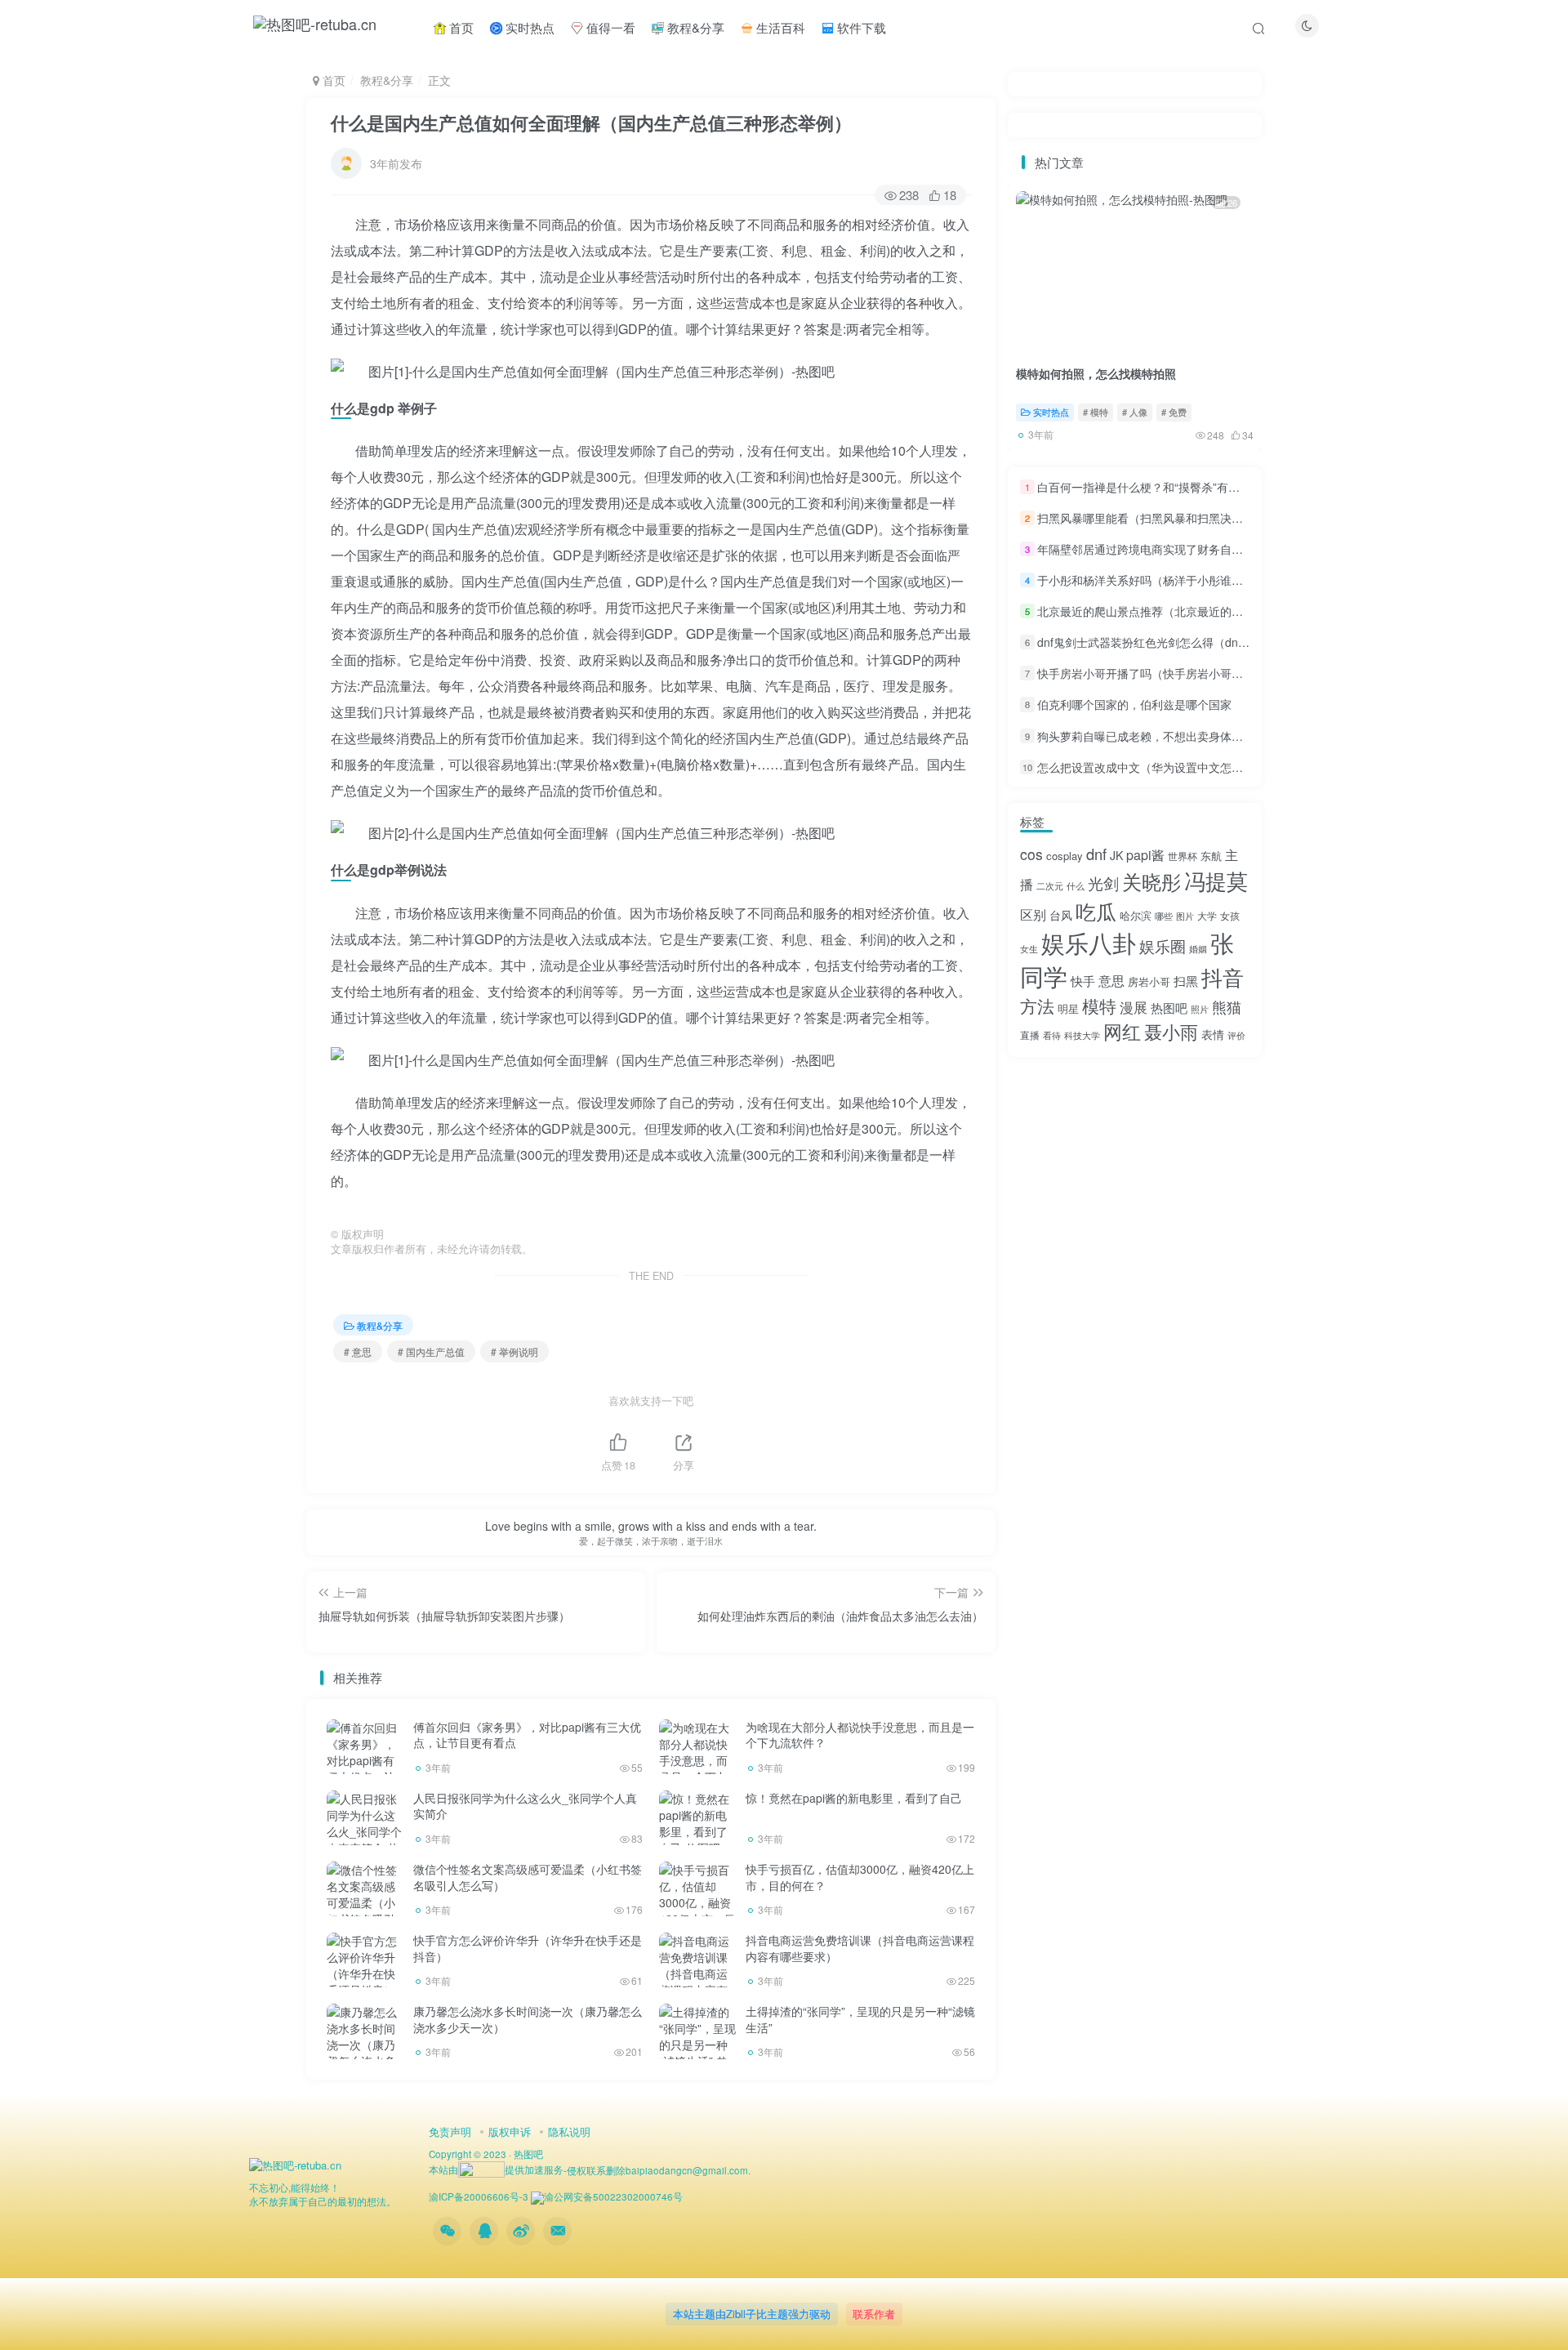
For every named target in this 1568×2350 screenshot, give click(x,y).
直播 (1030, 1035)
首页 (460, 27)
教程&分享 (694, 27)
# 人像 (1135, 412)
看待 (1052, 1035)
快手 (1083, 981)
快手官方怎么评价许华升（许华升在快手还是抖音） (528, 1948)
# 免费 (1174, 412)
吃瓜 (1096, 911)
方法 (1037, 1006)
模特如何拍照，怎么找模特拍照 (1096, 373)
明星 (1068, 1008)
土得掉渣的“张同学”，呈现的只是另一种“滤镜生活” (860, 2019)
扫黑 (1186, 981)
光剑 (1103, 883)
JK (1116, 855)
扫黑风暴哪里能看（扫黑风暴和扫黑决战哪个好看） (1169, 518)
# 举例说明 (514, 1351)
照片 (1200, 1009)
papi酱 (1145, 855)
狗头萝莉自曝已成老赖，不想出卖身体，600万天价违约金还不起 (1201, 736)
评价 (1236, 1035)
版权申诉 (510, 2131)
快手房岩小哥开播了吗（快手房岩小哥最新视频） (1163, 673)
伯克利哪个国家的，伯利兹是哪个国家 (1134, 705)
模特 (1099, 1006)
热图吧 (1169, 1008)
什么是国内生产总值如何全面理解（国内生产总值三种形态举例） (591, 123)
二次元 (1050, 886)
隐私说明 (569, 2131)
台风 (1061, 915)
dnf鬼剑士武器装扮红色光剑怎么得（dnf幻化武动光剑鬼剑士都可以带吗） (1225, 642)
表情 (1213, 1034)
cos (1031, 854)
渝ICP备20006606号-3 (479, 2196)
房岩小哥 (1149, 981)
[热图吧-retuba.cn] (295, 2164)
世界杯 (1183, 856)
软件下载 (860, 27)
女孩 (1230, 915)
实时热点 (528, 27)
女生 (1029, 949)
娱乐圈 (1163, 945)
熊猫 (1227, 1006)
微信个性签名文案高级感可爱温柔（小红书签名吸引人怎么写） (528, 1877)
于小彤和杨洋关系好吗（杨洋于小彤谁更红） (1151, 580)
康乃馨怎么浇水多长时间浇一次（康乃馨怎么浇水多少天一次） (528, 2019)
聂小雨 (1171, 1031)
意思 (1111, 981)
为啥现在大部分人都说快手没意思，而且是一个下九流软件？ (860, 1735)
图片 (1185, 916)
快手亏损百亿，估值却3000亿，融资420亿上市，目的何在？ (860, 1877)
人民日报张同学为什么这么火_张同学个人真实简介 (525, 1806)
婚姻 (1198, 949)
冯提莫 (1216, 880)
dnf (1096, 854)
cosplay (1065, 856)
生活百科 (779, 27)
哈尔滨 (1136, 915)
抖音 (1223, 977)
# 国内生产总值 (431, 1351)
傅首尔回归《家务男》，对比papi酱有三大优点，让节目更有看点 (527, 1735)
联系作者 (874, 2314)
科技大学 (1082, 1035)
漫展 (1134, 1007)
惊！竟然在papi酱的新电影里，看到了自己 (854, 1798)
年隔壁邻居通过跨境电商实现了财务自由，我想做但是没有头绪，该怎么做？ (1232, 549)
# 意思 (358, 1351)
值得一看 (609, 27)
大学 (1207, 915)
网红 (1122, 1031)
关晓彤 (1151, 881)
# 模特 (1096, 412)
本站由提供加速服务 (496, 2169)
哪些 (1164, 916)
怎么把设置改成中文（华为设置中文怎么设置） (1157, 767)
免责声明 (450, 2131)
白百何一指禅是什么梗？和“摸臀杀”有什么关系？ (1161, 487)
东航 (1211, 856)
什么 (1076, 886)
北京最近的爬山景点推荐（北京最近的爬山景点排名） (1174, 611)
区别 (1033, 914)
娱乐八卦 (1089, 942)
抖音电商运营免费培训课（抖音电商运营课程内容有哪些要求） (860, 1948)
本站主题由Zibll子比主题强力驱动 (752, 2314)
